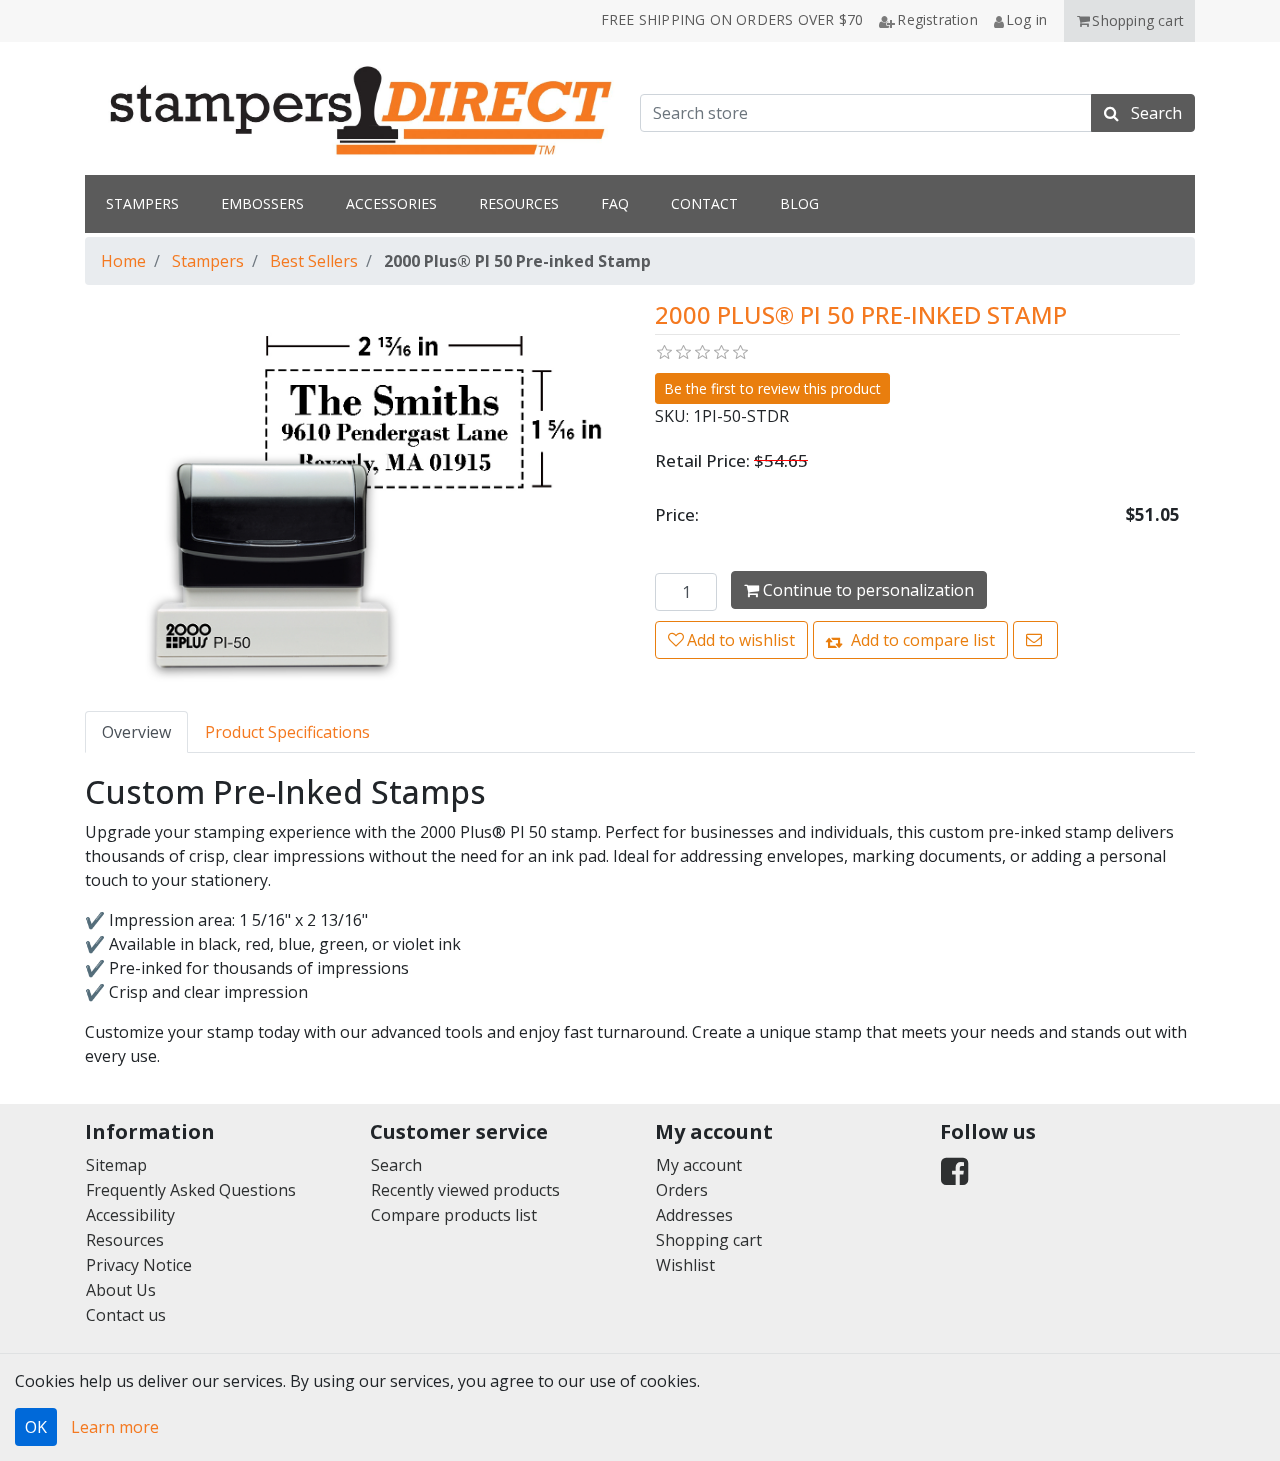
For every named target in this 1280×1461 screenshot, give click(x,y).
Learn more (115, 1427)
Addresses (694, 1215)
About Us (121, 1290)
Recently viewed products (465, 1190)
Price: (677, 514)
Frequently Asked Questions (191, 1190)
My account (699, 1165)
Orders (682, 1190)
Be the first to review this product (772, 388)
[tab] (136, 732)
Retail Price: (702, 460)
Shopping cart (709, 1240)
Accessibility (130, 1215)
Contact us (126, 1315)
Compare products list (454, 1215)
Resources (125, 1240)
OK (36, 1427)
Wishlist (685, 1265)
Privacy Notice (139, 1265)
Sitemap (116, 1165)
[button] (1129, 21)
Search (396, 1165)
